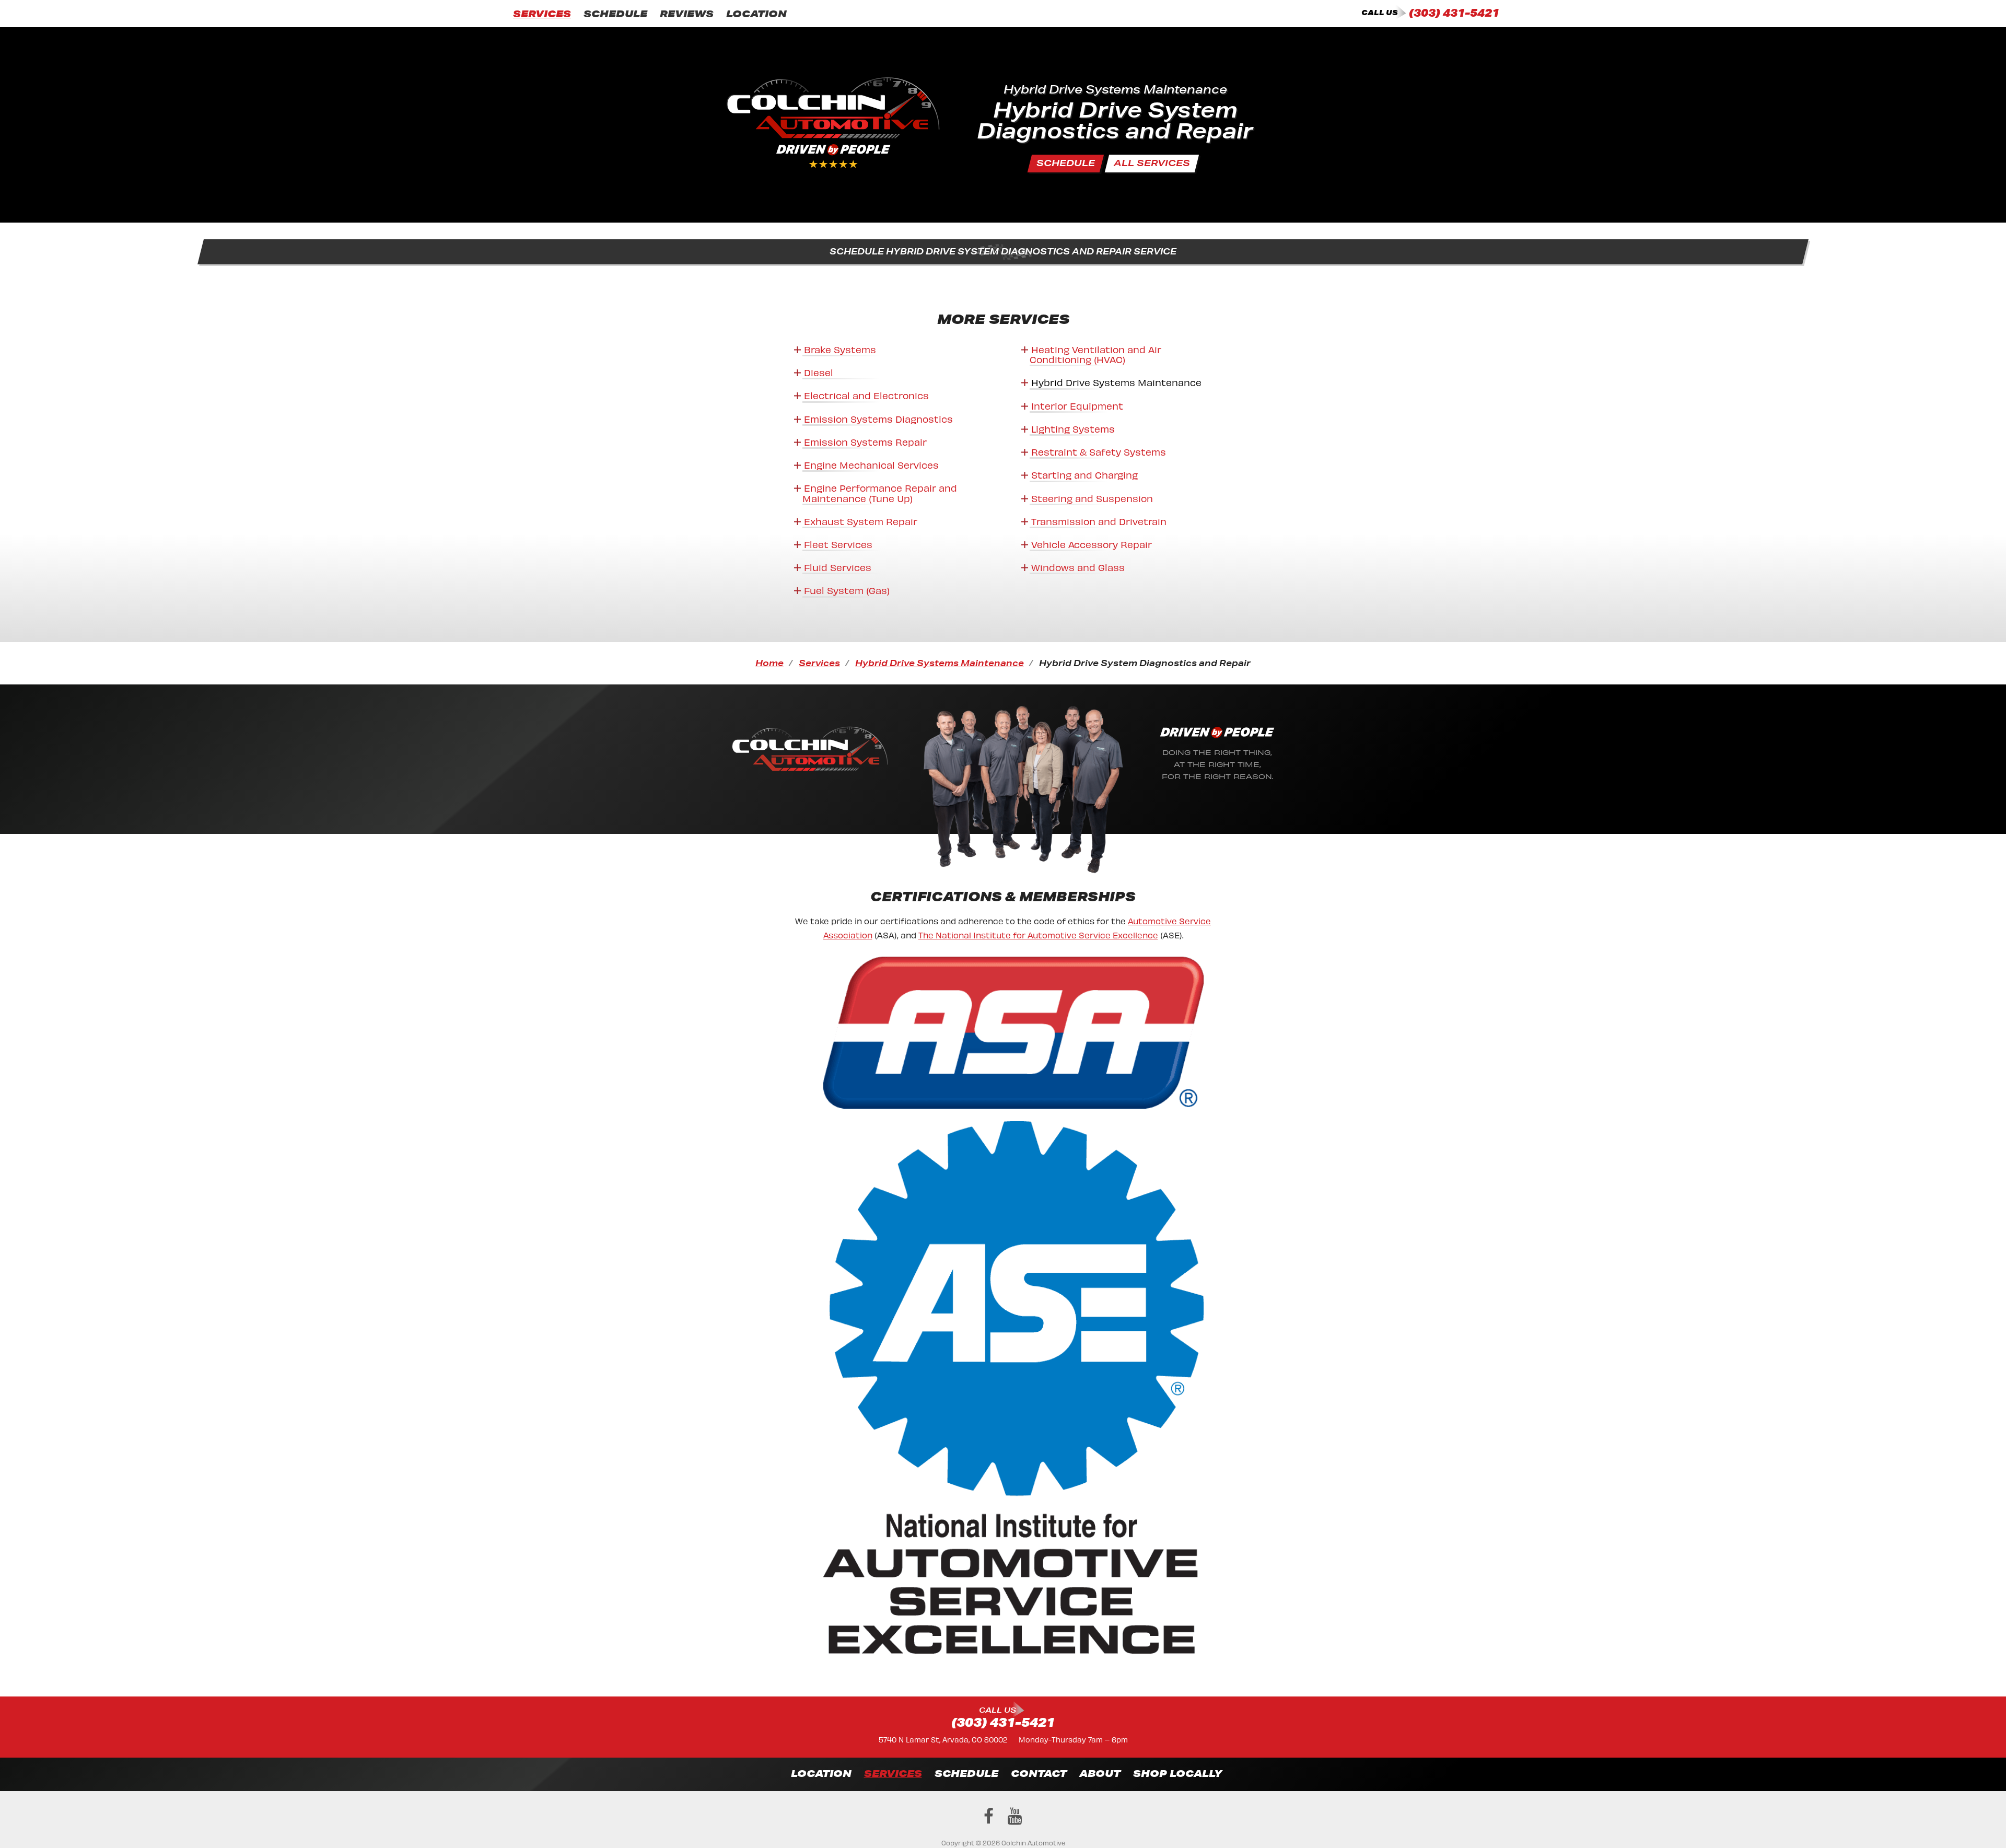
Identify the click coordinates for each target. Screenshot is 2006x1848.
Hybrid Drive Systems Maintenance (1116, 382)
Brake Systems (840, 349)
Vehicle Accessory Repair (1092, 544)
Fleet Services (838, 544)
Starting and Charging (1084, 474)
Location (756, 14)
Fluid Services (838, 567)
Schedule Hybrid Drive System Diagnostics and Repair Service (1003, 251)
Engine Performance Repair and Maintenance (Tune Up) (880, 492)
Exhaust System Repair (861, 521)
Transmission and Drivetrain (1099, 521)
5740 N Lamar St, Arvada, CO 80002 (943, 1739)
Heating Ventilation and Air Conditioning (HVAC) (1095, 354)
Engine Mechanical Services (871, 464)
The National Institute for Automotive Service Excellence (1038, 934)
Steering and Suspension (1092, 498)
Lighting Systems (1073, 428)
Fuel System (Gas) (847, 590)
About (1100, 1773)
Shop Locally (1177, 1773)
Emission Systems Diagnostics (878, 418)
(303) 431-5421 (1454, 13)
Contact (1039, 1773)
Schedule (615, 14)
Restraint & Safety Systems (1099, 451)
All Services (1152, 163)
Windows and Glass (1078, 567)
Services (542, 14)
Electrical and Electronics (866, 395)
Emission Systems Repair (865, 441)
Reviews (687, 14)
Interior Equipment (1077, 405)
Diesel (819, 372)
